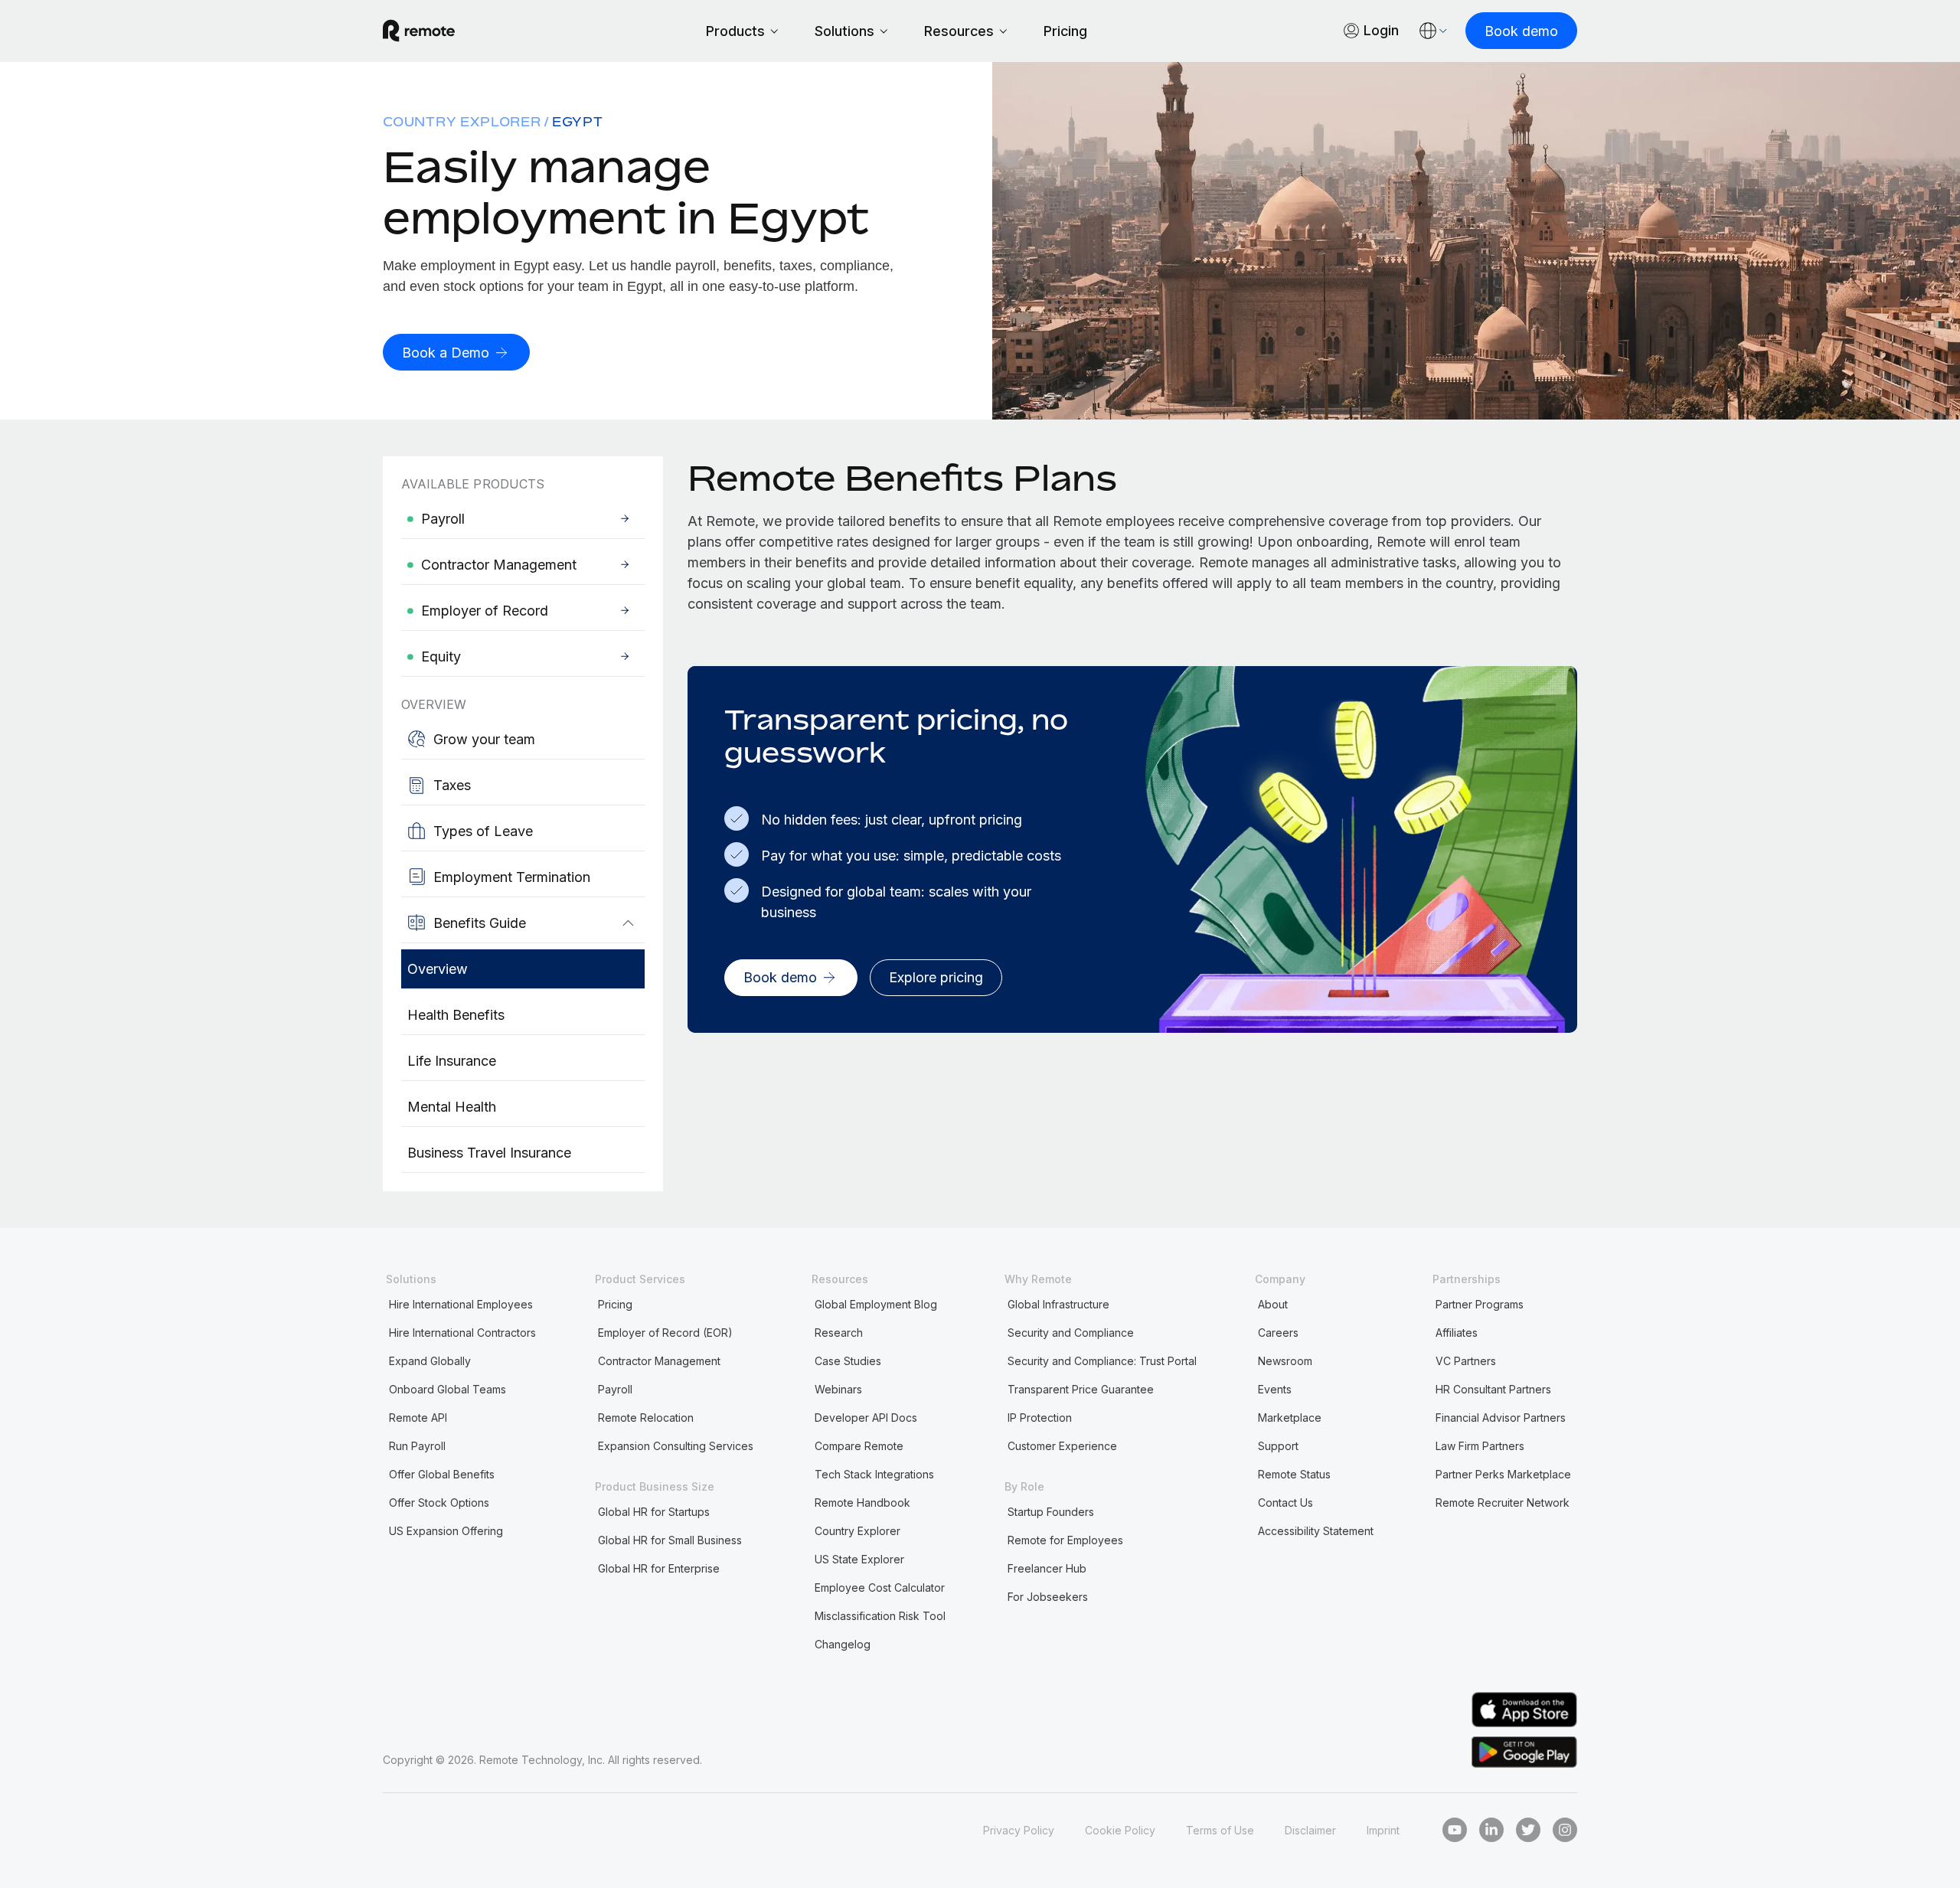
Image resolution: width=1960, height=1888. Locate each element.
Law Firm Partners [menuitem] (1480, 1446)
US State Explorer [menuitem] (859, 1559)
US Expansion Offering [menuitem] (446, 1531)
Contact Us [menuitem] (1285, 1503)
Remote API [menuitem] (418, 1418)
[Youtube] (1455, 1830)
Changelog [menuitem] (843, 1644)
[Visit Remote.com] (419, 31)
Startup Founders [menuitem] (1051, 1512)
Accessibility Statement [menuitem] (1316, 1531)
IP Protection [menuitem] (1040, 1418)
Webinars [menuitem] (838, 1389)
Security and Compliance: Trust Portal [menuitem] (1102, 1361)
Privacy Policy (1019, 1830)
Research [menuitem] (839, 1333)
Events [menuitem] (1275, 1389)
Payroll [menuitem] (615, 1389)
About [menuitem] (1273, 1304)
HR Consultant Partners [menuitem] (1493, 1389)
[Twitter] (1528, 1830)
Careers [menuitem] (1278, 1333)
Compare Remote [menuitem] (859, 1446)
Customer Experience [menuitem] (1062, 1446)
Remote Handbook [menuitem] (862, 1503)
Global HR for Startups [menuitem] (654, 1512)
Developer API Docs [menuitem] (866, 1418)
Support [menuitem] (1278, 1446)
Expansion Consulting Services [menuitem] (676, 1446)
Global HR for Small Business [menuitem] (670, 1540)
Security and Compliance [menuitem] (1071, 1333)
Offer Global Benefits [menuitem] (442, 1474)
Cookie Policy (1120, 1830)
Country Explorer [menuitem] (462, 122)
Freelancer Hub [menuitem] (1047, 1568)
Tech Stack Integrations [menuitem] (874, 1474)
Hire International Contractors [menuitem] (462, 1333)
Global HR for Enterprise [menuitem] (659, 1568)
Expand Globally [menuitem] (430, 1361)
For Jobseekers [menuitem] (1048, 1597)
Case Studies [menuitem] (848, 1361)
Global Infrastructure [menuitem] (1058, 1304)
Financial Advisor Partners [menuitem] (1501, 1418)
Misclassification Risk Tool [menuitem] (880, 1616)
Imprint (1383, 1830)
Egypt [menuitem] (578, 122)
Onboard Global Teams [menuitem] (448, 1389)
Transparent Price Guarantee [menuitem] (1081, 1389)
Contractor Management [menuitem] (659, 1361)
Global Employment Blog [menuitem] (876, 1304)
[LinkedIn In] (1491, 1830)
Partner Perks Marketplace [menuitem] (1503, 1474)
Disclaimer (1310, 1830)
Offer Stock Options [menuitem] (439, 1503)
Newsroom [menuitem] (1285, 1361)
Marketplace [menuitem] (1290, 1418)
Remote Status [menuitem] (1294, 1474)
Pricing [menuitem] (615, 1304)
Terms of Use (1220, 1830)
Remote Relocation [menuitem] (646, 1418)
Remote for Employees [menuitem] (1065, 1540)
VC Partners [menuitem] (1466, 1361)
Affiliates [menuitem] (1457, 1333)
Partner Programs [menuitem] (1480, 1304)
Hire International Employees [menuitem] (461, 1304)
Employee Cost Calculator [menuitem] (880, 1587)
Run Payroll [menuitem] (417, 1446)
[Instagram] (1565, 1830)
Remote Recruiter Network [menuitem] (1503, 1503)
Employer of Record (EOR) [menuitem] (665, 1333)
